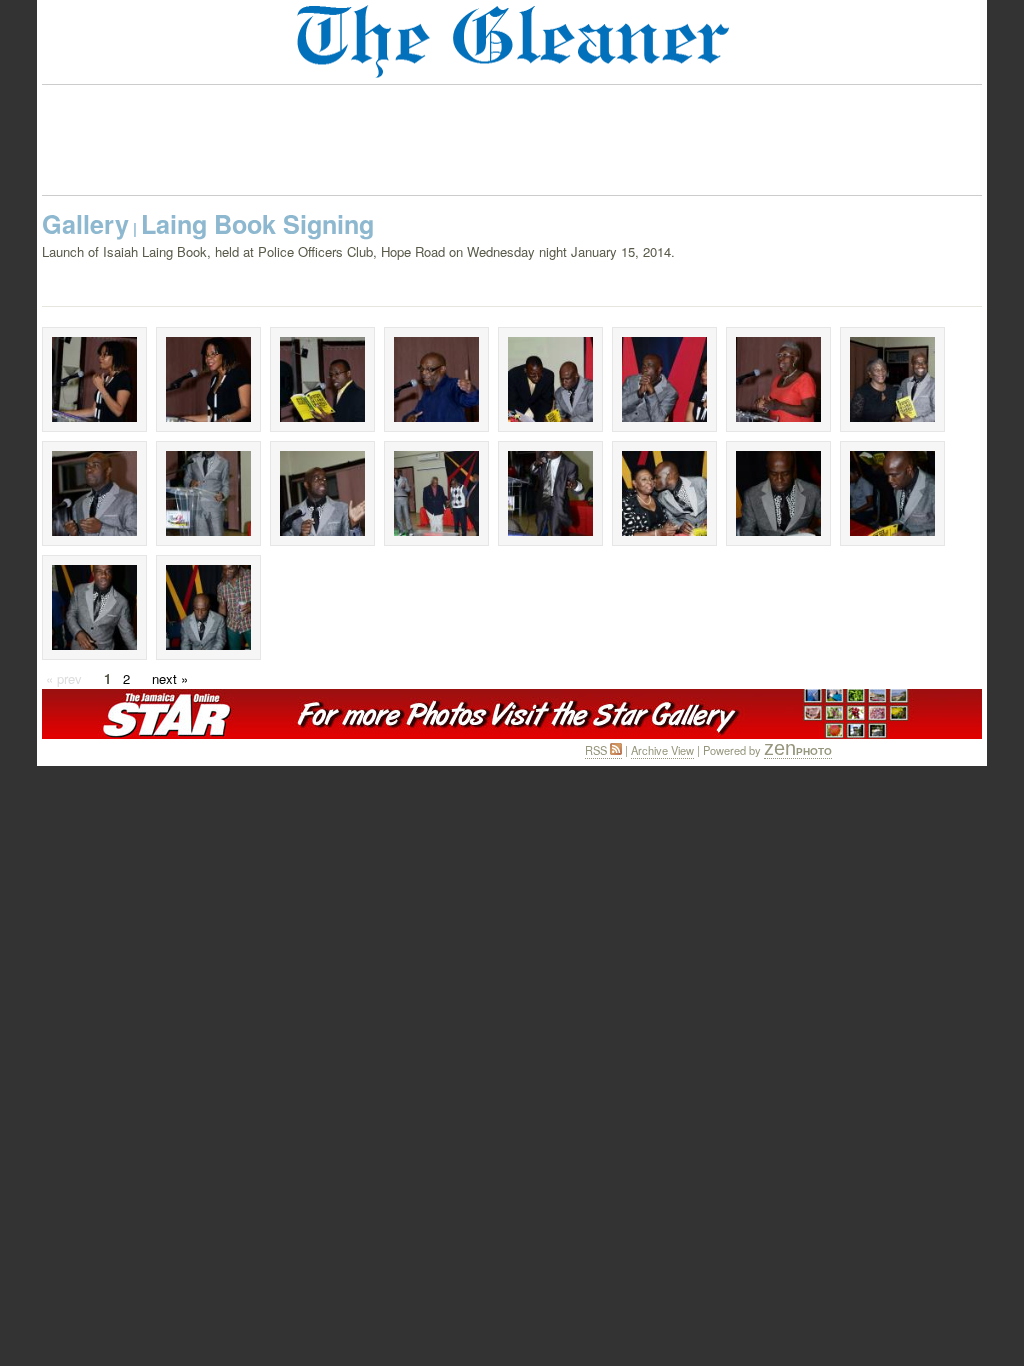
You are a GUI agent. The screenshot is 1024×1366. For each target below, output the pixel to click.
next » (170, 678)
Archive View (662, 750)
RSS (597, 750)
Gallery (85, 224)
